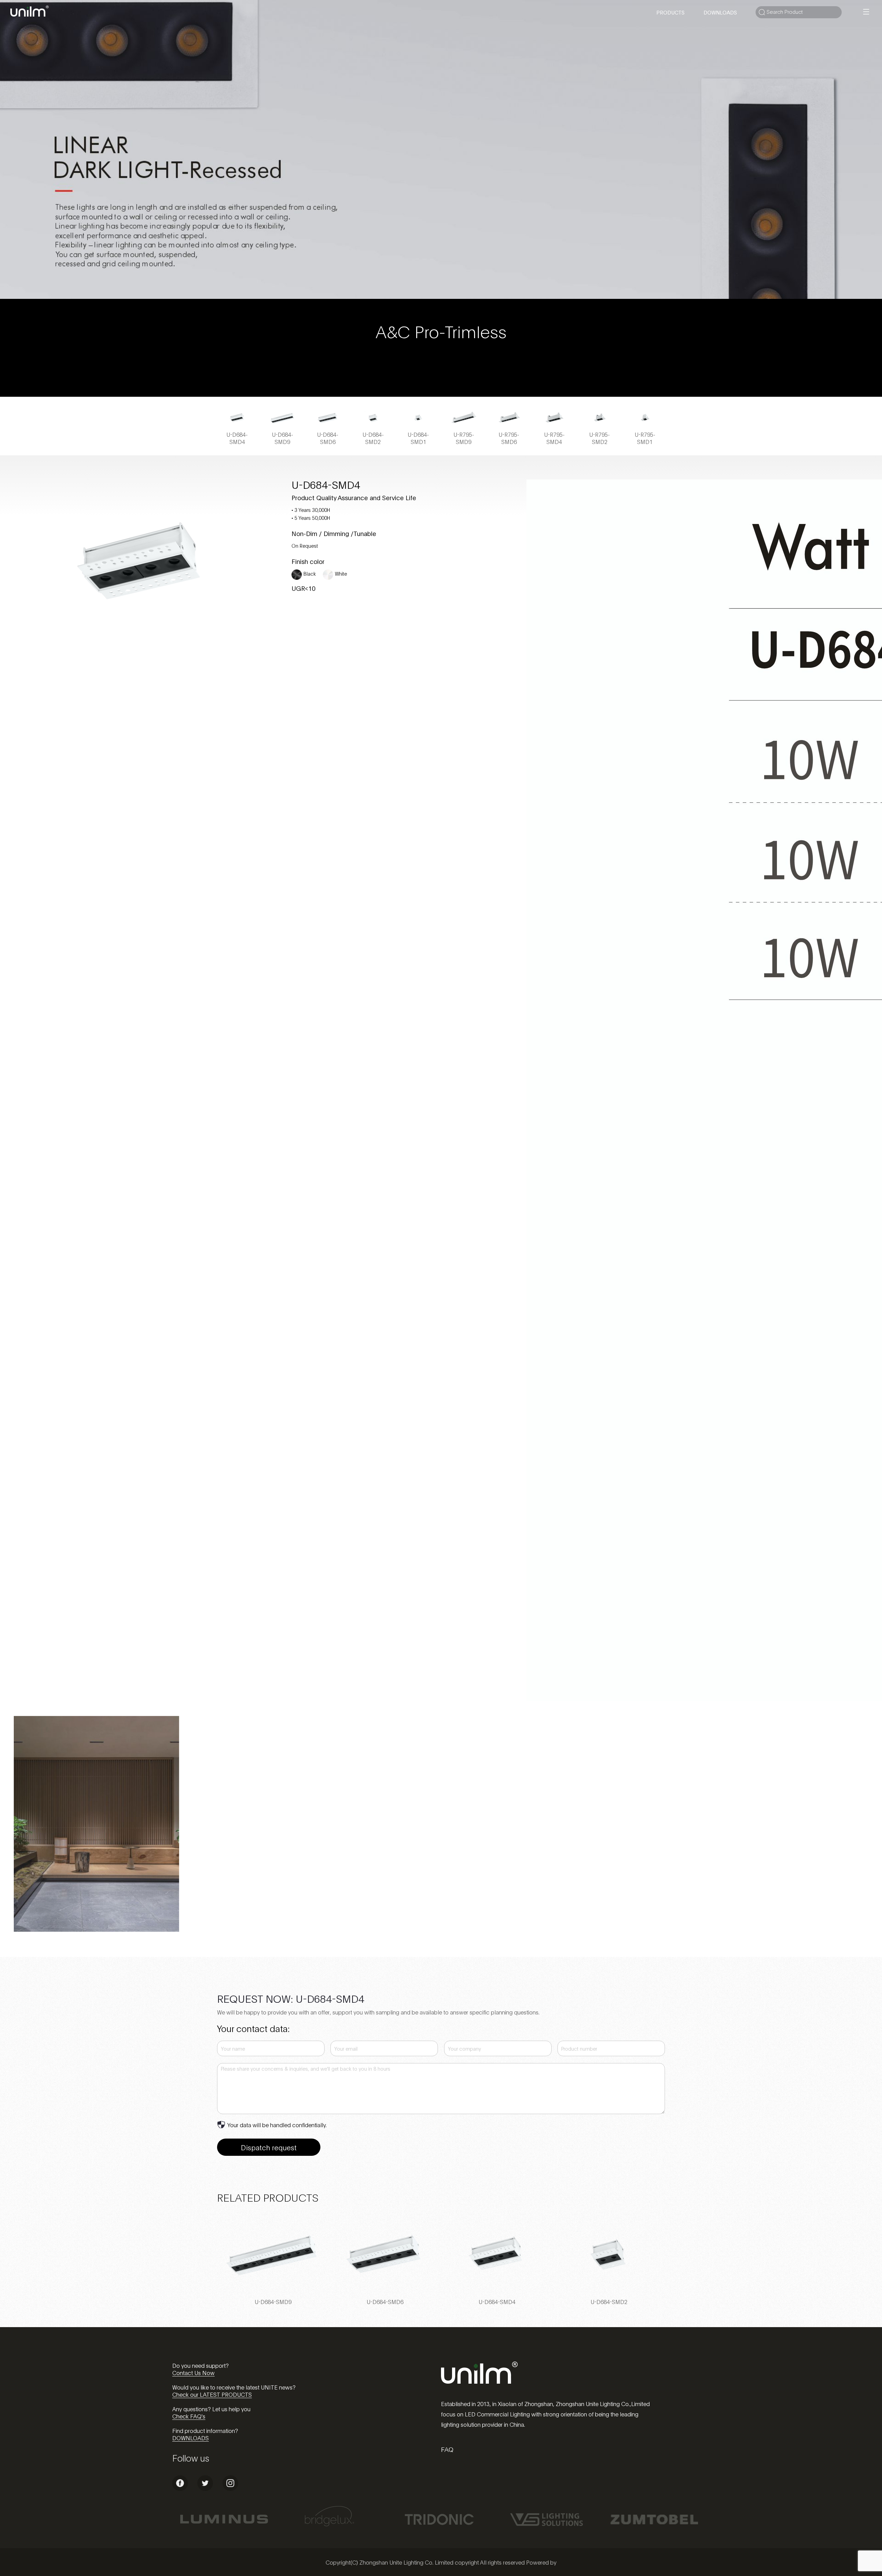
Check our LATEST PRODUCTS (212, 2394)
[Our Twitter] (205, 2489)
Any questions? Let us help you (211, 2409)
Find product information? (205, 2430)
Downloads (720, 12)
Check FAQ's (189, 2416)
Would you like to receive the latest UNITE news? (234, 2387)
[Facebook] (180, 2489)
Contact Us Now (193, 2372)
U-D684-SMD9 (273, 2301)
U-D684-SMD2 (609, 2301)
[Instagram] (230, 2489)
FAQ (447, 2449)
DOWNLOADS (191, 2438)
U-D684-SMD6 (385, 2301)
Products (670, 12)
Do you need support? (201, 2365)
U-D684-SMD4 (497, 2301)
